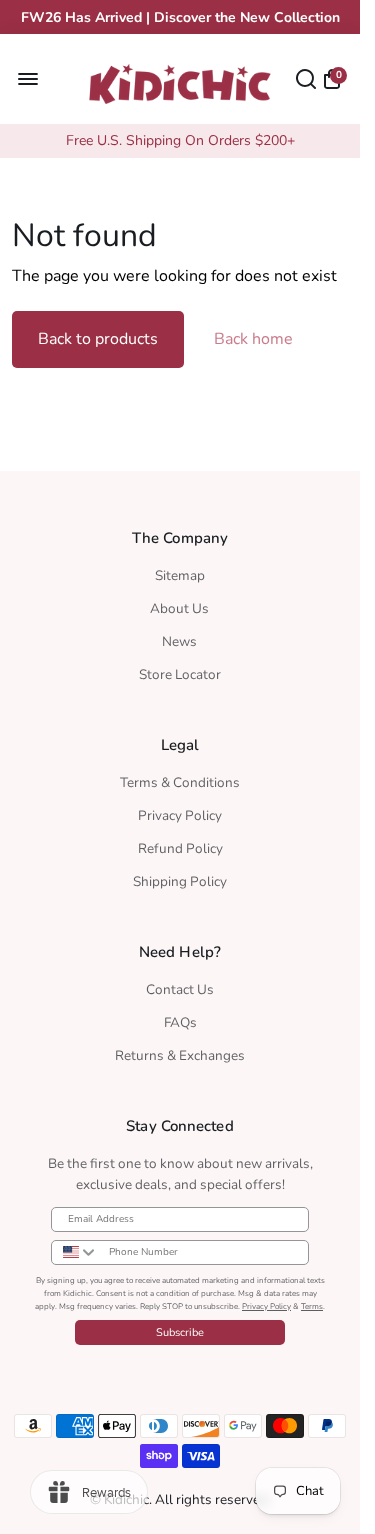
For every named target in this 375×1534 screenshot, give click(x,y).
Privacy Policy (180, 815)
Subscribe (180, 1332)
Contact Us (180, 989)
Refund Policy (180, 848)
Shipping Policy (180, 881)
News (179, 641)
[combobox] (75, 1252)
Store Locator (180, 674)
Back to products (98, 339)
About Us (179, 608)
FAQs (180, 1022)
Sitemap (180, 575)
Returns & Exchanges (180, 1055)
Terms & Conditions (180, 782)
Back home (253, 339)
